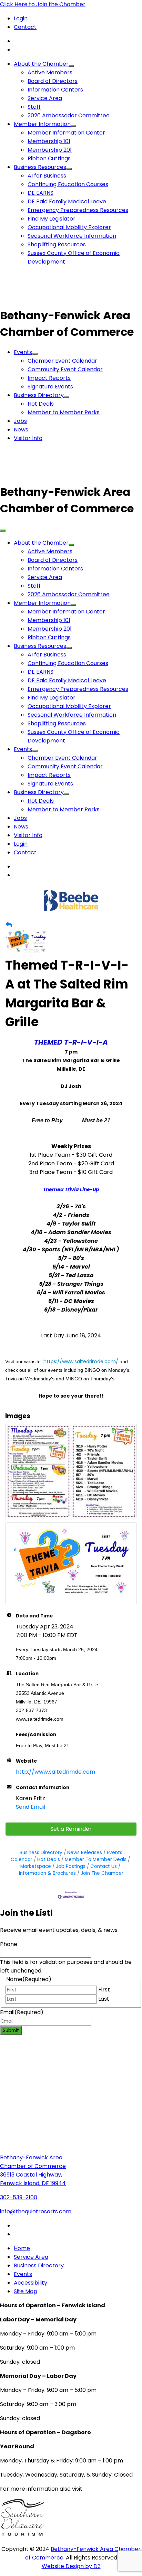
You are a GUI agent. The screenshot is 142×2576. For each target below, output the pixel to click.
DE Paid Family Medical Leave (67, 201)
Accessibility (31, 2283)
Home (22, 2248)
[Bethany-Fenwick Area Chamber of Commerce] (52, 299)
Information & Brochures (47, 1873)
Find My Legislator (52, 219)
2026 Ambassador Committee (69, 115)
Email (22, 2012)
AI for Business (47, 176)
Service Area (45, 98)
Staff (34, 107)
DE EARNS (40, 193)
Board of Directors (53, 81)
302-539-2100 (19, 2197)
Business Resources (40, 167)
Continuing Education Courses (68, 184)
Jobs (20, 421)
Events (23, 352)
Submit (11, 2030)
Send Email (31, 1807)
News (21, 430)
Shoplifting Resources (57, 244)
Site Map (26, 2291)
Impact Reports (49, 378)
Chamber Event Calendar (62, 361)
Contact (25, 27)
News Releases (85, 1853)
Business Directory (39, 395)
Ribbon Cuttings (49, 158)
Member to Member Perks (64, 412)
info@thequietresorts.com (36, 2211)
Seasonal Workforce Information (72, 236)
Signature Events (50, 387)
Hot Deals (41, 404)
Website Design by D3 (71, 2566)
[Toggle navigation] (3, 531)
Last (104, 1999)
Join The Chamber (102, 1873)
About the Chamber (41, 64)
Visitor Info (28, 438)
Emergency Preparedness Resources (78, 210)
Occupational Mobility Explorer (69, 227)
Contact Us (104, 1866)
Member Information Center (66, 133)
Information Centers (55, 90)
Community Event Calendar (65, 369)
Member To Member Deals (96, 1859)
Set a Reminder (71, 1829)
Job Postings (71, 1866)
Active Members (50, 72)
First (104, 1990)
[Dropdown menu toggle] (71, 66)
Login (21, 18)
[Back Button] (9, 925)
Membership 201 (50, 150)
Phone (9, 1944)
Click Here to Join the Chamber (43, 4)
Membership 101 (49, 141)
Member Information (42, 124)
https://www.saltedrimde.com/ (81, 1361)
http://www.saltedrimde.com (55, 1772)
